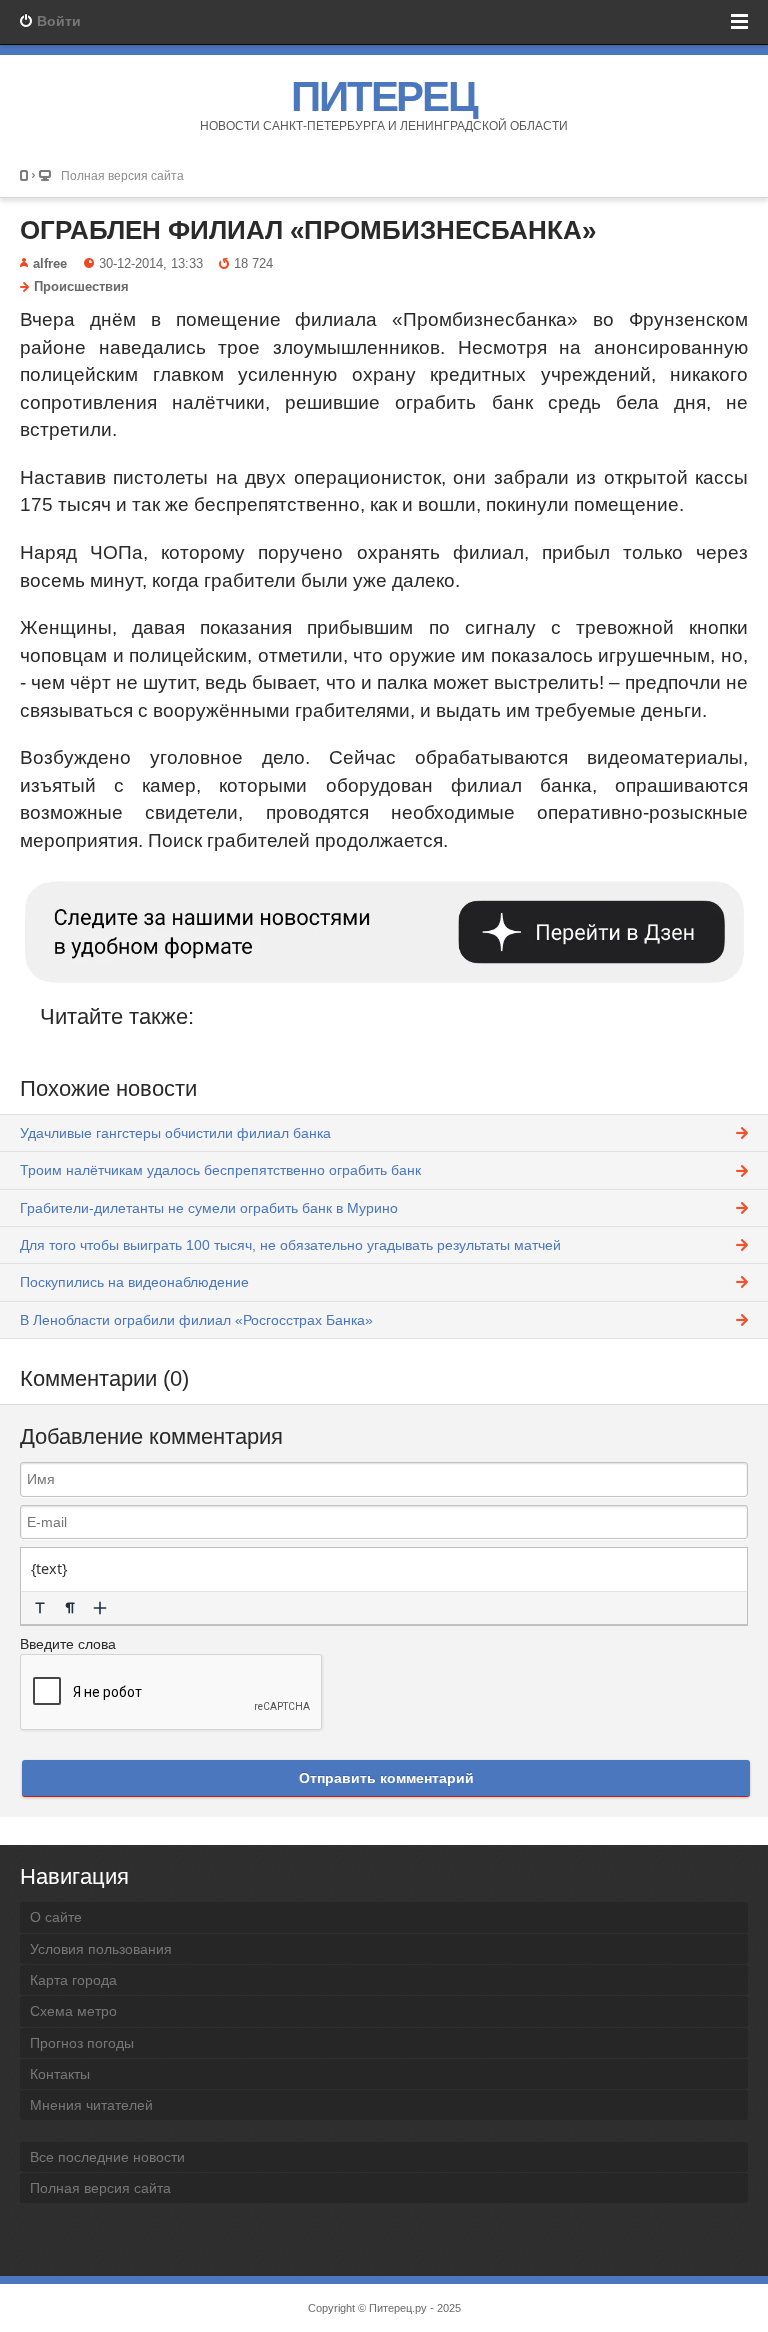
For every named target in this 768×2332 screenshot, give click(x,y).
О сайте (56, 1917)
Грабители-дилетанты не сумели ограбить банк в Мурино (209, 1208)
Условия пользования (101, 1949)
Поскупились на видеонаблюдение (134, 1282)
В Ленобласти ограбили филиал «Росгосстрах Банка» (196, 1320)
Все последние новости (107, 2157)
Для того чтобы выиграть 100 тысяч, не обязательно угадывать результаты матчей (290, 1245)
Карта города (73, 1980)
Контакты (60, 2074)
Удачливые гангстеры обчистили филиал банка (175, 1133)
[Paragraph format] (70, 1608)
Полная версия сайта (122, 175)
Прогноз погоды (82, 2043)
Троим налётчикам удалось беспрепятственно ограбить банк (220, 1170)
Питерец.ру (398, 2308)
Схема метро (73, 2011)
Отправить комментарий (386, 1778)
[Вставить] (100, 1608)
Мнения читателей (91, 2105)
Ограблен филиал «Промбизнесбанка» (308, 230)
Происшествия (81, 287)
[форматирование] (40, 1608)
